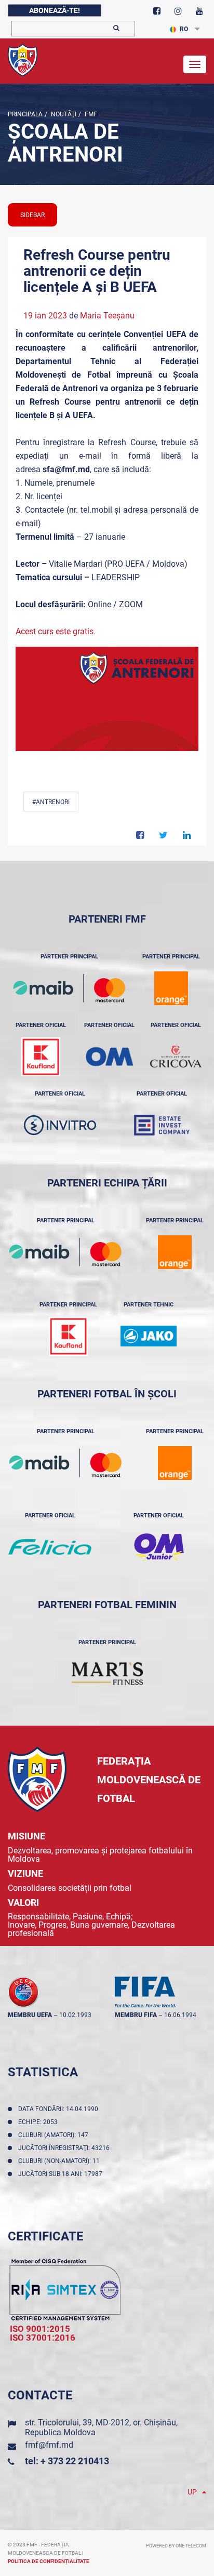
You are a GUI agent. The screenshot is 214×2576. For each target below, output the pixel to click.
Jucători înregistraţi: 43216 (65, 2148)
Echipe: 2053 (39, 2122)
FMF (90, 114)
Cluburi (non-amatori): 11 (61, 2161)
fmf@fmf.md (49, 2445)
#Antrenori (51, 802)
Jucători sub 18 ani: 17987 (62, 2174)
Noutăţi (63, 114)
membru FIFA (136, 2015)
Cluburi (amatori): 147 (55, 2135)
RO (184, 29)
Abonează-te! (55, 10)
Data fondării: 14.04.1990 (60, 2109)
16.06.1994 (180, 2015)
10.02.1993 (75, 2015)
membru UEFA (30, 2015)
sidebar (32, 215)
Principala (25, 114)
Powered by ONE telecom (176, 2546)
